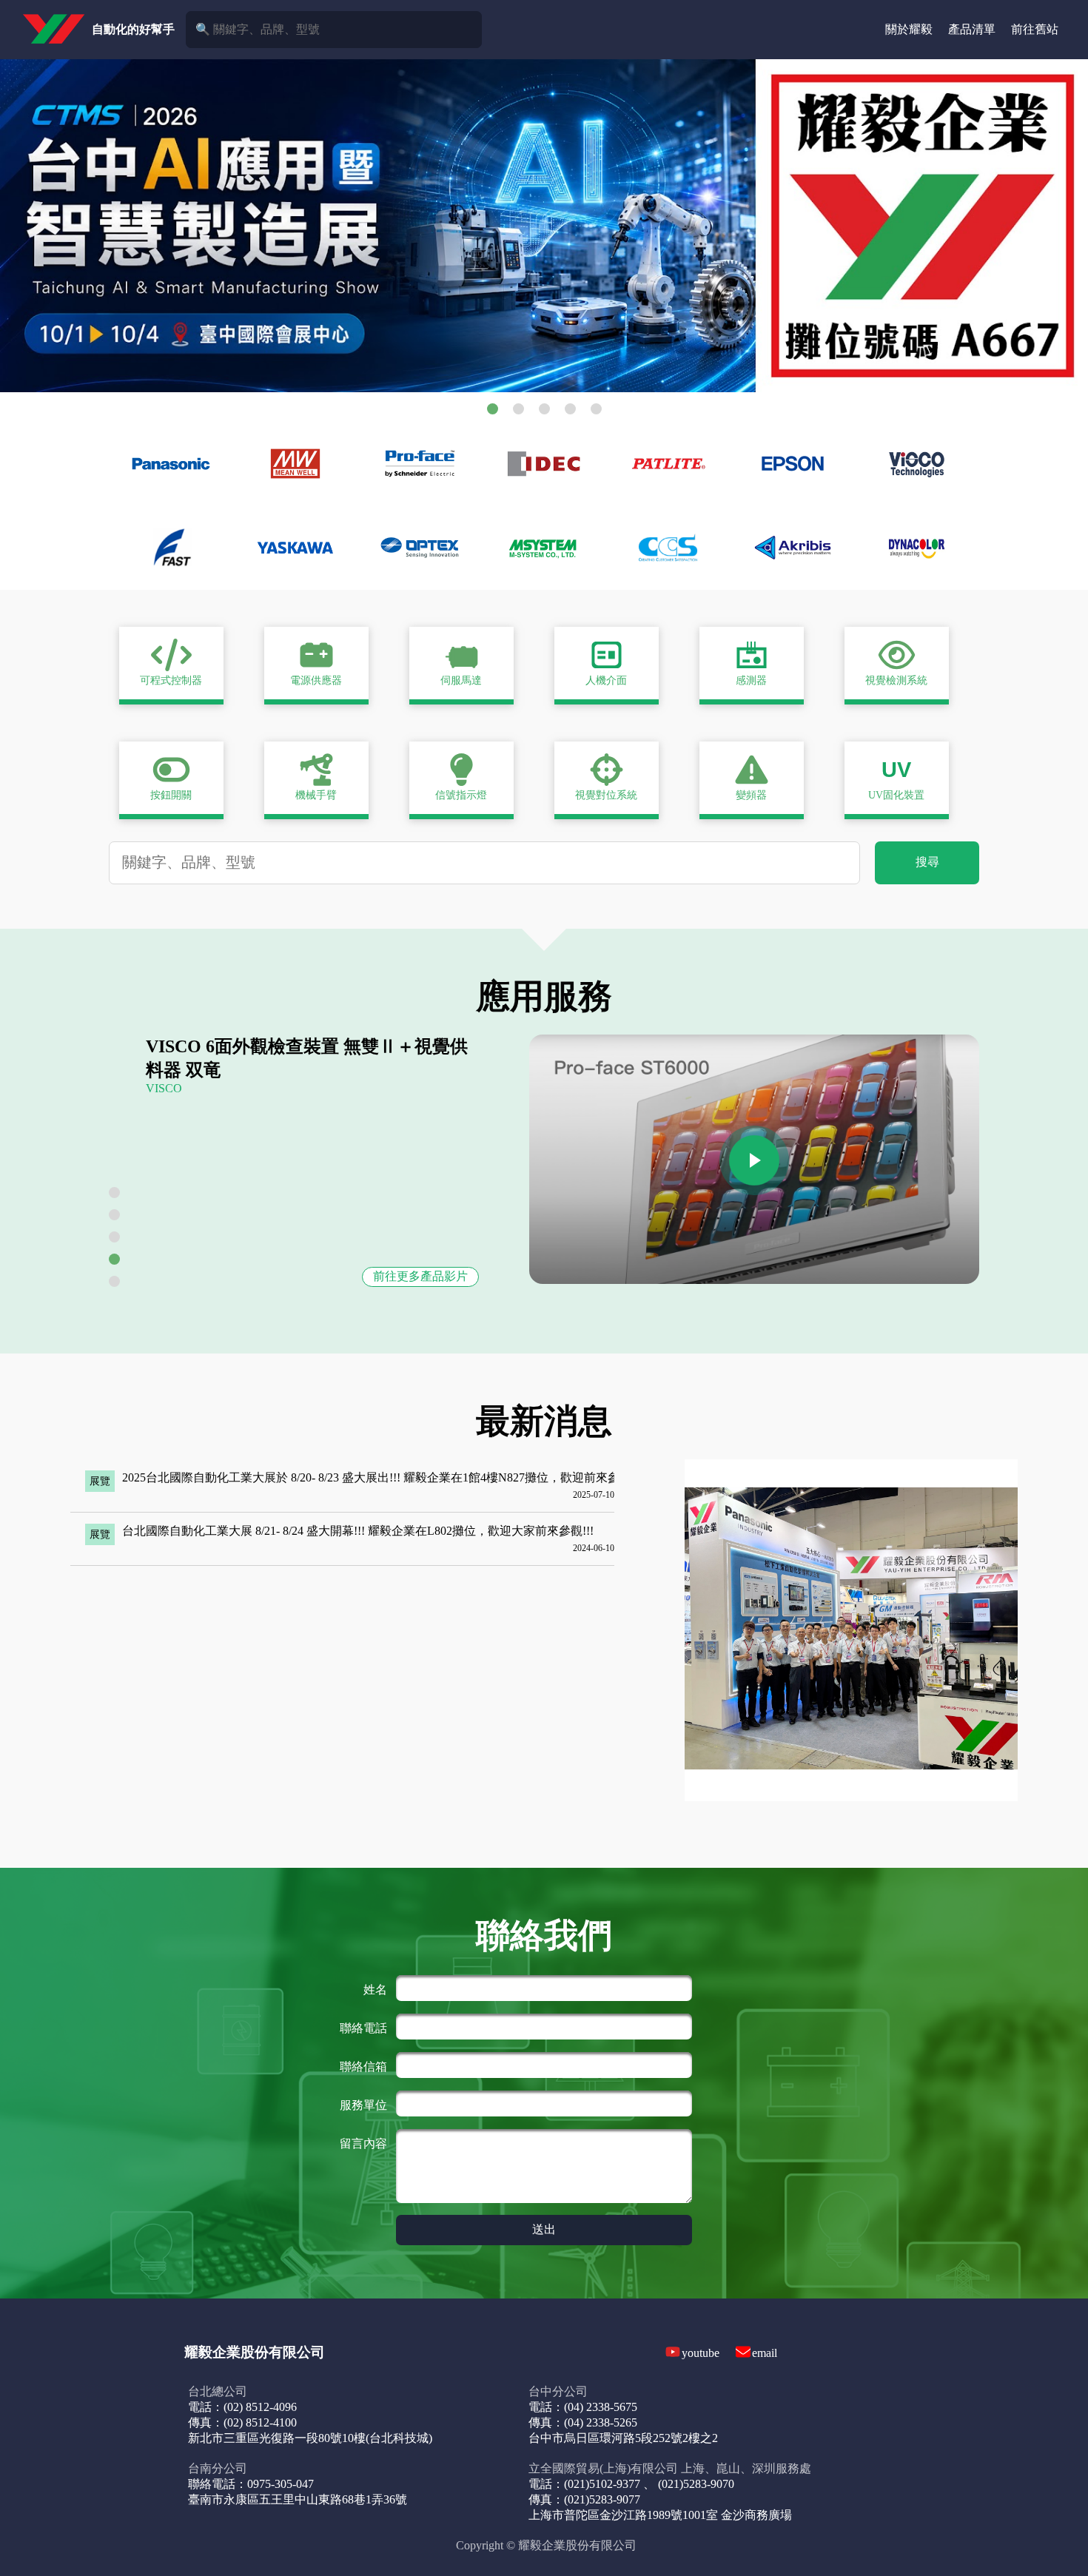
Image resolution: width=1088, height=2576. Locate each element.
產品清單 (972, 29)
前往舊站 (1035, 29)
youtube (701, 2353)
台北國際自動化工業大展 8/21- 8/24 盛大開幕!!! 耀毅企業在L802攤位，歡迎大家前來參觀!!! (358, 1531)
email (765, 2353)
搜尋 (927, 862)
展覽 (100, 1481)
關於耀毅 (909, 29)
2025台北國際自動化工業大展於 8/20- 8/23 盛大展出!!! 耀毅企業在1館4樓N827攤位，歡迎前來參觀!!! (382, 1477)
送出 (544, 2229)
